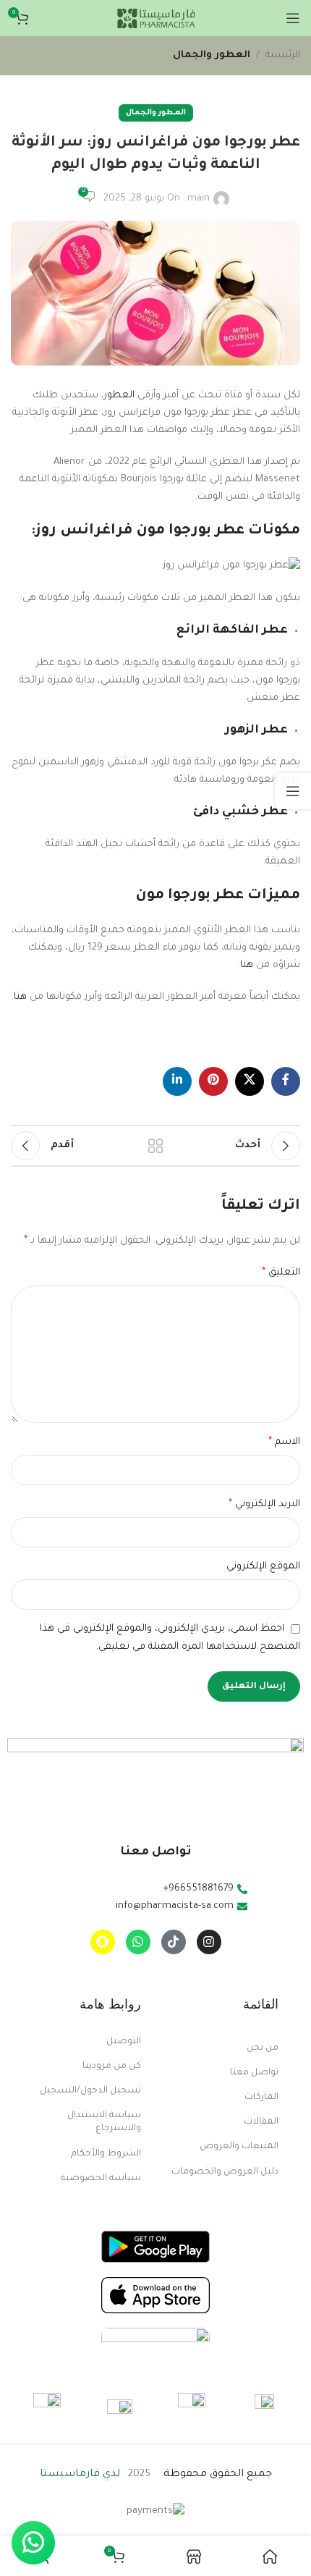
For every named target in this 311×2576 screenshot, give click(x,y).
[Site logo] (155, 18)
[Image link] (155, 2248)
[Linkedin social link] (177, 1081)
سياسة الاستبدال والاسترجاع (104, 2122)
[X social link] (250, 1081)
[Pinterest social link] (213, 1081)
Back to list (155, 1146)
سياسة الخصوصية (101, 2179)
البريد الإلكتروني (264, 1505)
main (199, 199)
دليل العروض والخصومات (225, 2172)
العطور (119, 396)
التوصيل (124, 2042)
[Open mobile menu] (293, 18)
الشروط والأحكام (106, 2154)
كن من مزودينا (112, 2066)
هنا (247, 965)
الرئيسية (283, 55)
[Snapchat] (103, 1942)
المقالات (261, 2122)
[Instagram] (209, 1942)
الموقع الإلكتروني (263, 1567)
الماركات (261, 2098)
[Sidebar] (293, 791)
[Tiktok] (174, 1942)
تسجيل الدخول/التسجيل (90, 2091)
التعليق (281, 1273)
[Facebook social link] (286, 1081)
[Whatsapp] (138, 1942)
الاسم (284, 1443)
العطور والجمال (212, 55)
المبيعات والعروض (239, 2147)
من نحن (263, 2048)
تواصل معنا (254, 2073)
